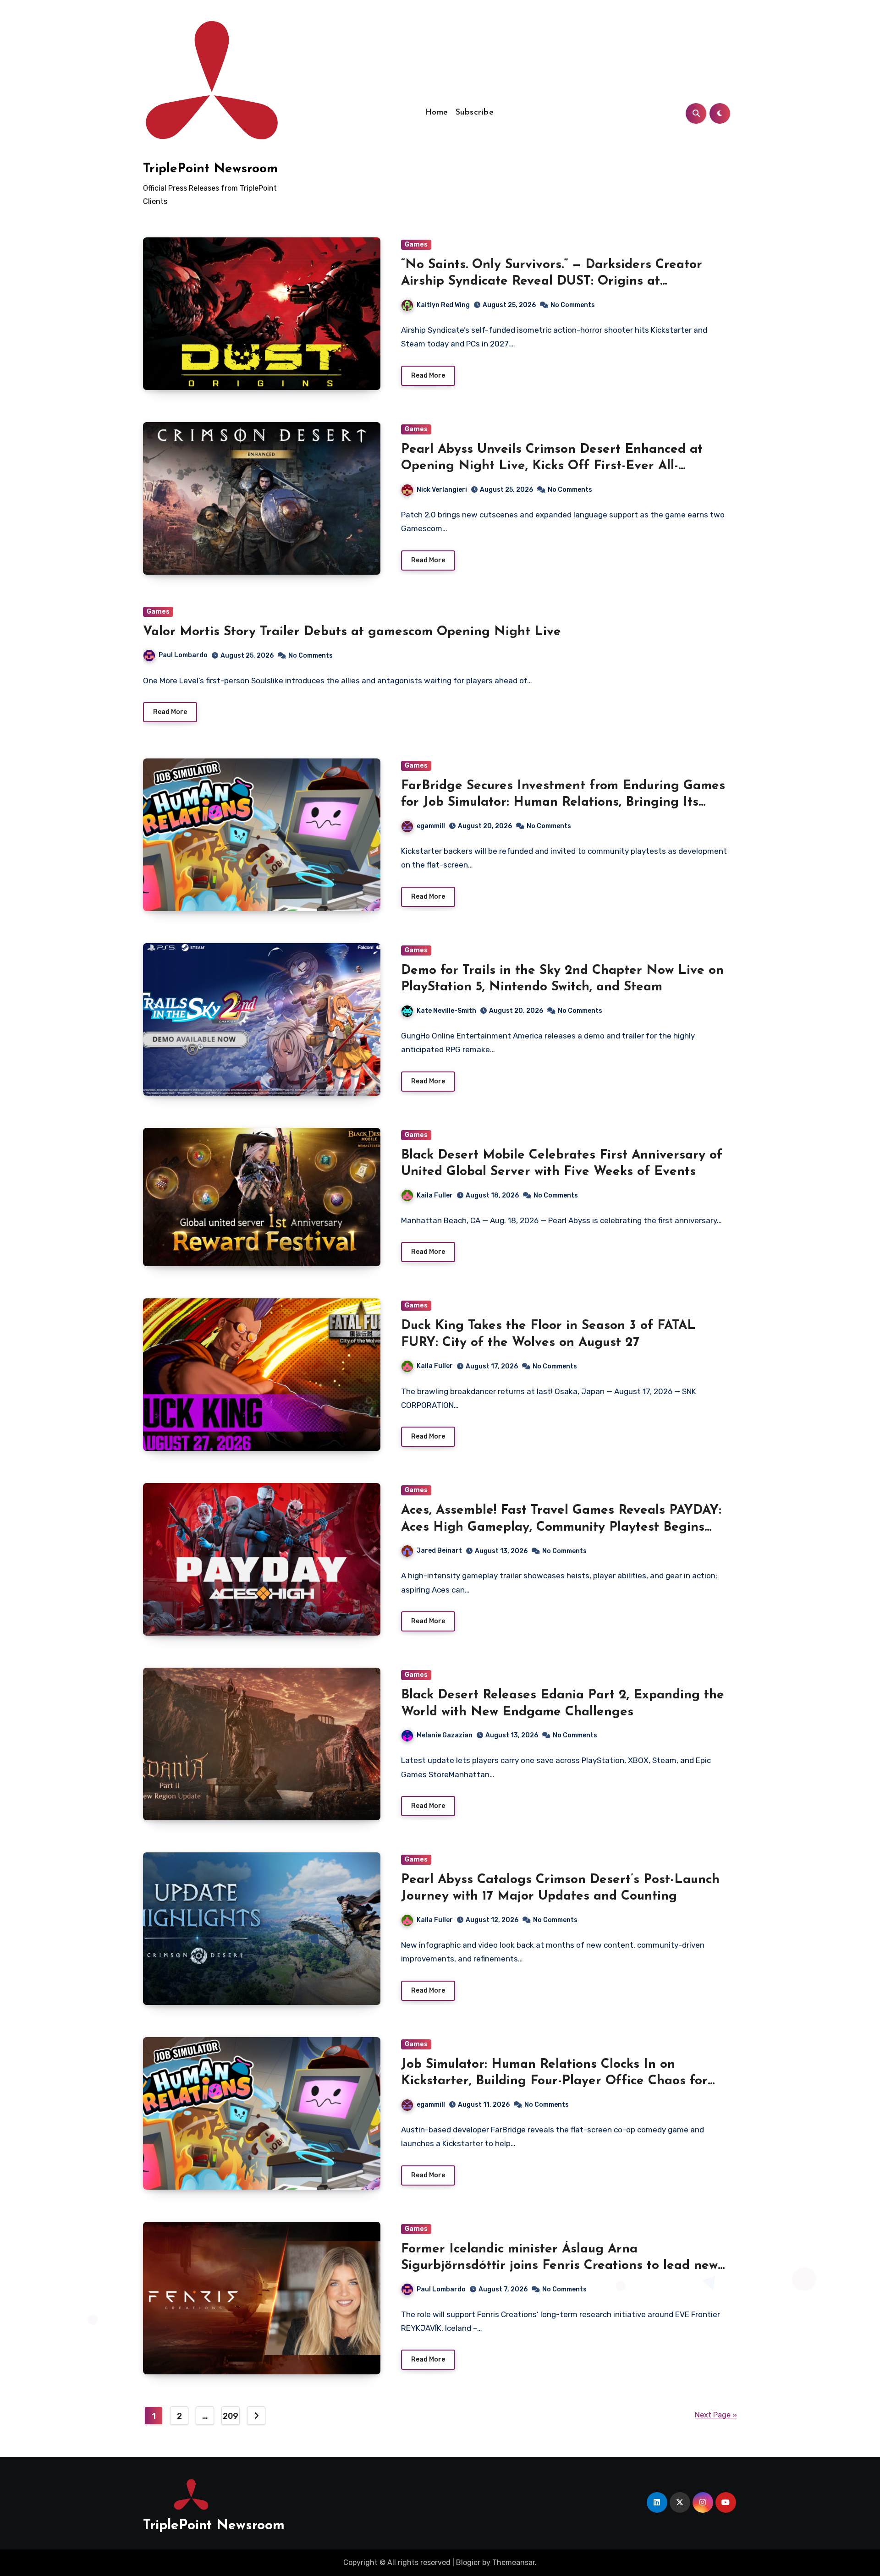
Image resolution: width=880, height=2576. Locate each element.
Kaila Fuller (435, 1195)
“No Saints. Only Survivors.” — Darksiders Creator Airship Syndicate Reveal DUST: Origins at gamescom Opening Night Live (552, 282)
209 (231, 2416)
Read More (428, 376)
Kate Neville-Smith (446, 1011)
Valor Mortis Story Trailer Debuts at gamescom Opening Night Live (352, 632)
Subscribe (475, 113)
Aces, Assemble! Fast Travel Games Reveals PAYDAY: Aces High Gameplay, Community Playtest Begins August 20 (561, 1527)
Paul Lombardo (183, 655)
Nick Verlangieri (442, 490)
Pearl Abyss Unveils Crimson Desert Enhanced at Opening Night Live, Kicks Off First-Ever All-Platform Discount (552, 466)
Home (437, 113)
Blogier (468, 2562)
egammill (431, 826)
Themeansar (514, 2562)
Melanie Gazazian (445, 1735)
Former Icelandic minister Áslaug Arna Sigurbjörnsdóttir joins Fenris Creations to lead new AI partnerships (559, 2266)
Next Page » (716, 2415)
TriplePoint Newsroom (210, 169)
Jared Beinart (439, 1551)
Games (416, 244)
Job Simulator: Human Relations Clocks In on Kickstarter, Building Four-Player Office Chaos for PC (554, 2081)
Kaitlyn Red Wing (443, 305)
